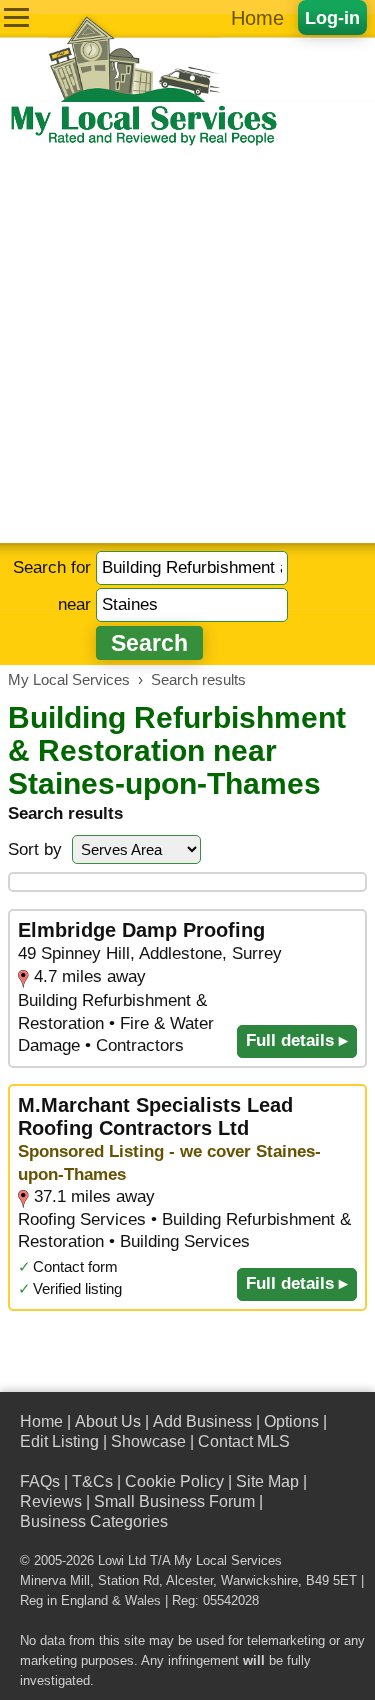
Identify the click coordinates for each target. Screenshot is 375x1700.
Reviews (51, 1501)
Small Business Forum (174, 1501)
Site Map (267, 1481)
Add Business (202, 1421)
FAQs (40, 1481)
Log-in (332, 17)
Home (257, 18)
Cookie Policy (174, 1481)
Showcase (148, 1441)
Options (291, 1421)
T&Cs (92, 1481)
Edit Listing (59, 1441)
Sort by (35, 849)
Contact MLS (244, 1441)
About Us (108, 1421)
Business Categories (94, 1521)
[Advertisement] (187, 345)
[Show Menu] (16, 17)
